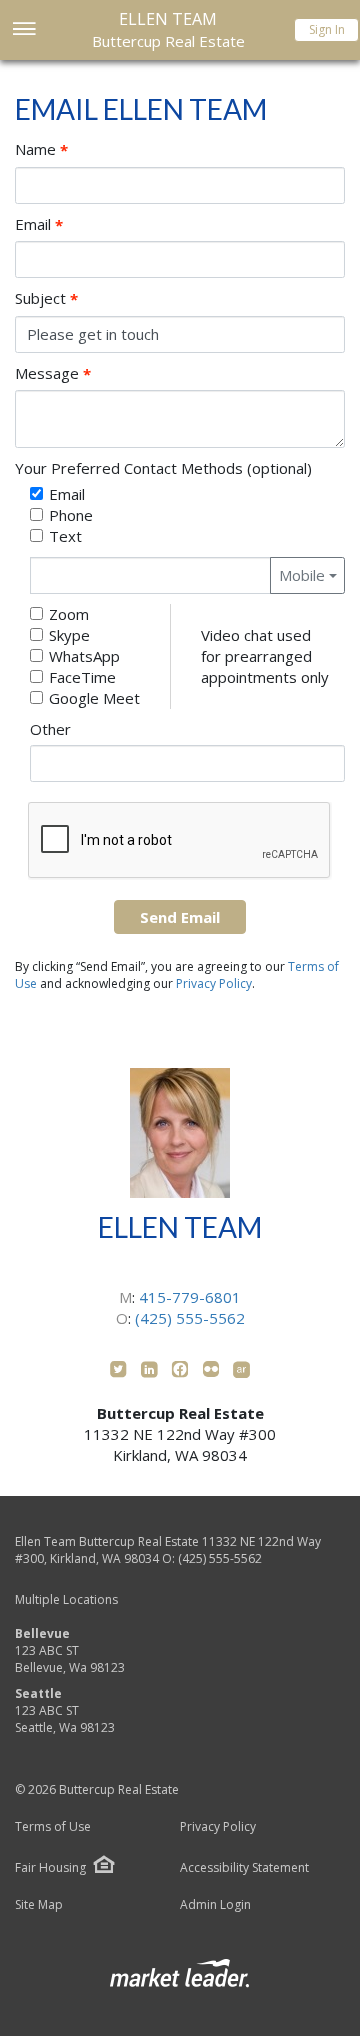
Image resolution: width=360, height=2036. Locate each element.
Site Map (39, 1905)
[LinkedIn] (151, 1372)
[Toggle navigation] (23, 30)
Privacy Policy (214, 983)
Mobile (302, 575)
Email (39, 224)
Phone (71, 515)
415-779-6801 (190, 1297)
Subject (46, 298)
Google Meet (94, 698)
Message (53, 373)
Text (65, 536)
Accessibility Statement (244, 1868)
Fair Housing (50, 1867)
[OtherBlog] (213, 1372)
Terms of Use (53, 1827)
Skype (69, 635)
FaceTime (82, 677)
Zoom (69, 614)
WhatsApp (84, 656)
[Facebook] (182, 1372)
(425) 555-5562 (190, 1318)
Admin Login (215, 1905)
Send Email (180, 917)
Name (41, 149)
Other (50, 729)
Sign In (327, 29)
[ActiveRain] (241, 1372)
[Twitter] (120, 1372)
